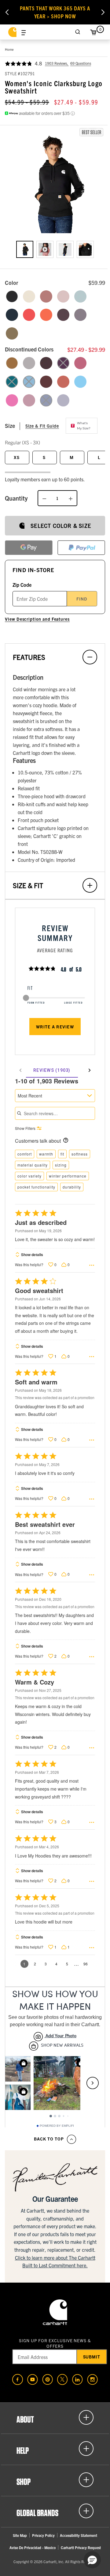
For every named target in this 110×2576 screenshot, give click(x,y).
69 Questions (81, 63)
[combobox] (55, 1096)
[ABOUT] (55, 2417)
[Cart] (93, 32)
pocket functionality (36, 1187)
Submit (92, 2357)
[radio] (12, 296)
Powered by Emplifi (57, 2126)
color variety (29, 1176)
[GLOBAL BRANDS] (55, 2511)
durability (72, 1187)
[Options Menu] (92, 1265)
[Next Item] (103, 12)
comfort (25, 1154)
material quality (33, 1165)
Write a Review (55, 1027)
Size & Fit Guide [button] (42, 426)
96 (86, 1964)
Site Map (20, 2535)
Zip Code (22, 585)
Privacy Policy (43, 2535)
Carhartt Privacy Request (81, 2547)
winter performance (68, 1176)
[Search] (78, 32)
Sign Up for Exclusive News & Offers (55, 2343)
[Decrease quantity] (44, 498)
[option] (25, 249)
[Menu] (24, 32)
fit (62, 1154)
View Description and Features (37, 619)
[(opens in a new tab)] (18, 2379)
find (82, 599)
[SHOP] (55, 2480)
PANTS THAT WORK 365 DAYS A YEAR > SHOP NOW (55, 12)
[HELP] (55, 2449)
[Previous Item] (7, 12)
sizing (61, 1165)
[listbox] (55, 254)
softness (80, 1154)
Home (9, 49)
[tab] (52, 1070)
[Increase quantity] (71, 498)
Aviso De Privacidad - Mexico (33, 2547)
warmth (46, 1154)
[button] (55, 183)
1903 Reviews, (57, 63)
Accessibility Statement (79, 2535)
